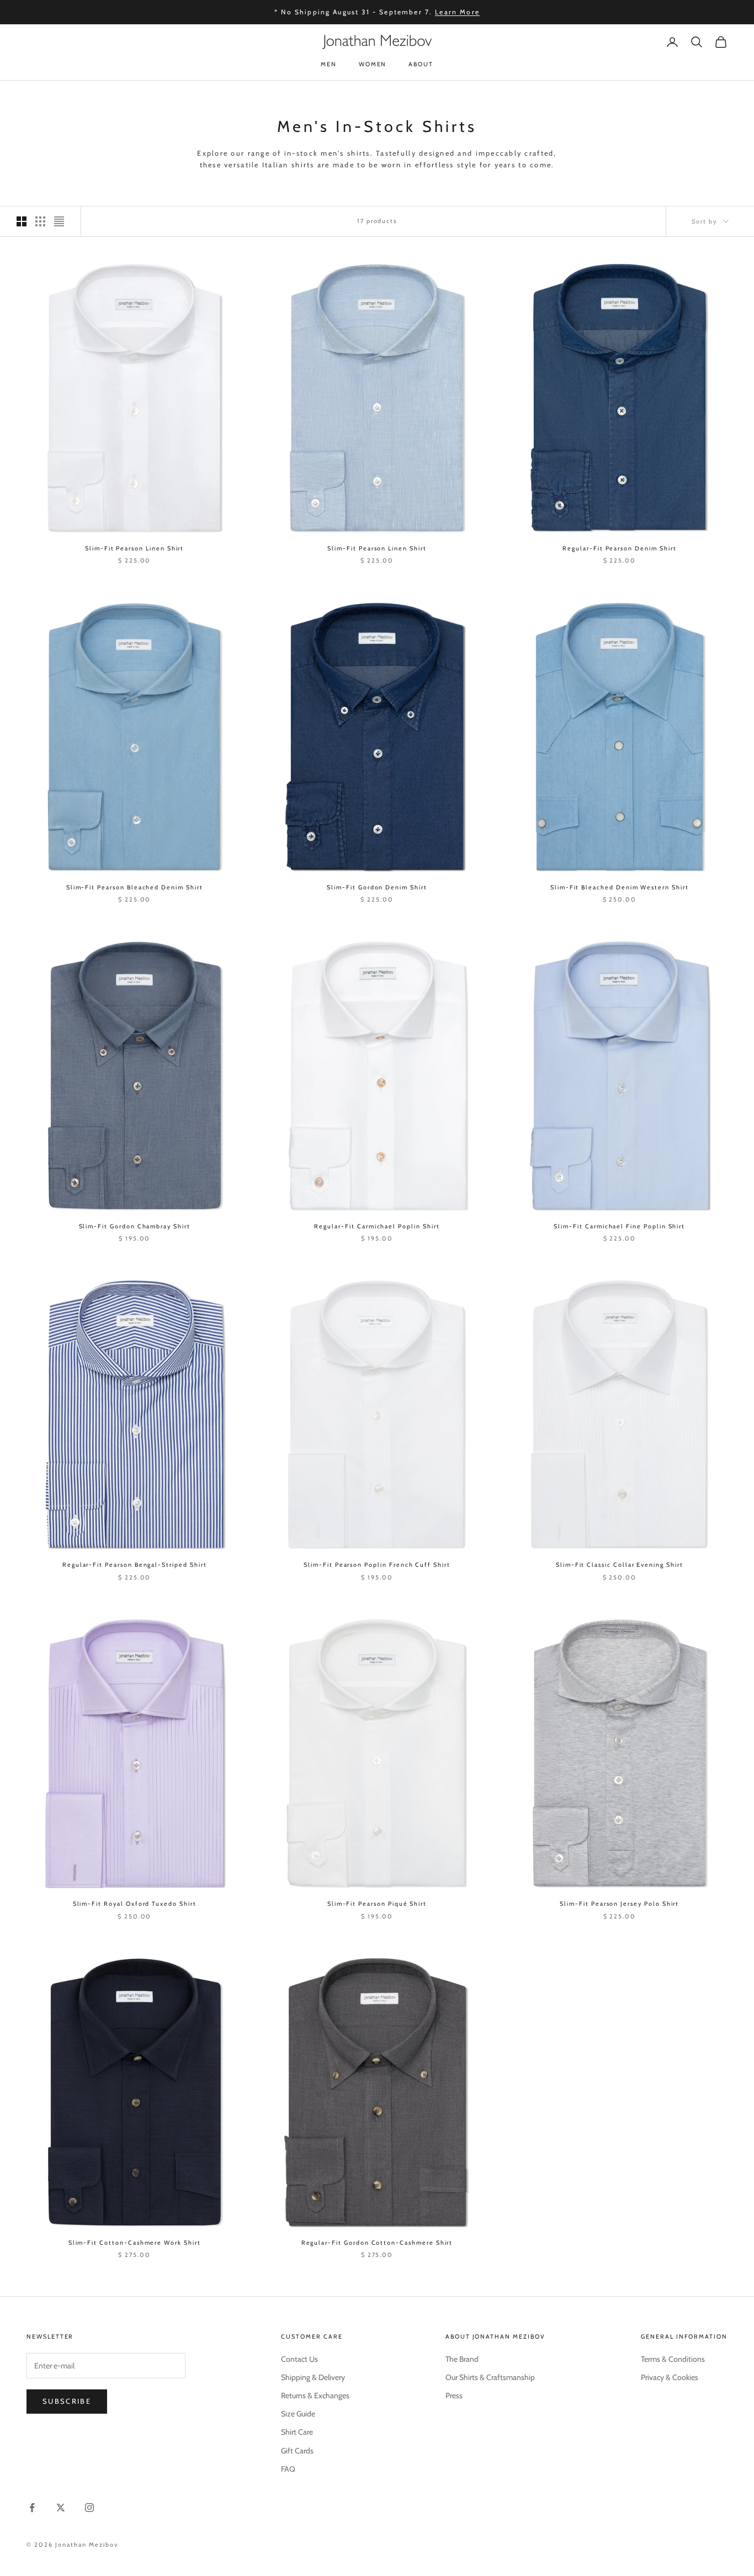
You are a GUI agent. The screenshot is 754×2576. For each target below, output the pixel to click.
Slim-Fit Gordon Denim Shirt (377, 887)
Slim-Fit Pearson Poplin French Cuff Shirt (377, 1565)
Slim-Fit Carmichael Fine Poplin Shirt (619, 1226)
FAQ (288, 2469)
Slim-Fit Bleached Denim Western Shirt (620, 887)
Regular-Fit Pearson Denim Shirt (619, 548)
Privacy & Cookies (670, 2377)
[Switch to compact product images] (59, 221)
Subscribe (67, 2401)
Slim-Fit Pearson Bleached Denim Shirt (135, 887)
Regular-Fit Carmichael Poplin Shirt (377, 1226)
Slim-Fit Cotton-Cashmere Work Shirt (135, 2243)
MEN (329, 64)
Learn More (457, 12)
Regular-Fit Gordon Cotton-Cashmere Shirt (377, 2243)
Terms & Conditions (673, 2359)
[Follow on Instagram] (89, 2508)
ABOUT (421, 64)
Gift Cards (297, 2451)
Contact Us (299, 2359)
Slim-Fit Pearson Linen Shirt (134, 548)
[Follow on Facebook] (32, 2508)
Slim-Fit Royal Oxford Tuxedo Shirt (135, 1904)
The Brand (462, 2359)
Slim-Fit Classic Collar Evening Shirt (620, 1565)
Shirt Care (297, 2432)
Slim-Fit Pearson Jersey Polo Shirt (619, 1904)
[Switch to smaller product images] (40, 221)
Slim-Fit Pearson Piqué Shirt (377, 1904)
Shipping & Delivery (313, 2377)
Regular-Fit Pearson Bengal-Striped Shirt (135, 1565)
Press (454, 2395)
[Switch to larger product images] (22, 221)
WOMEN (373, 64)
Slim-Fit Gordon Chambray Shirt (135, 1226)
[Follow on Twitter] (61, 2508)
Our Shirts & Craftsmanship (490, 2377)
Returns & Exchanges (315, 2395)
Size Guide (298, 2414)
